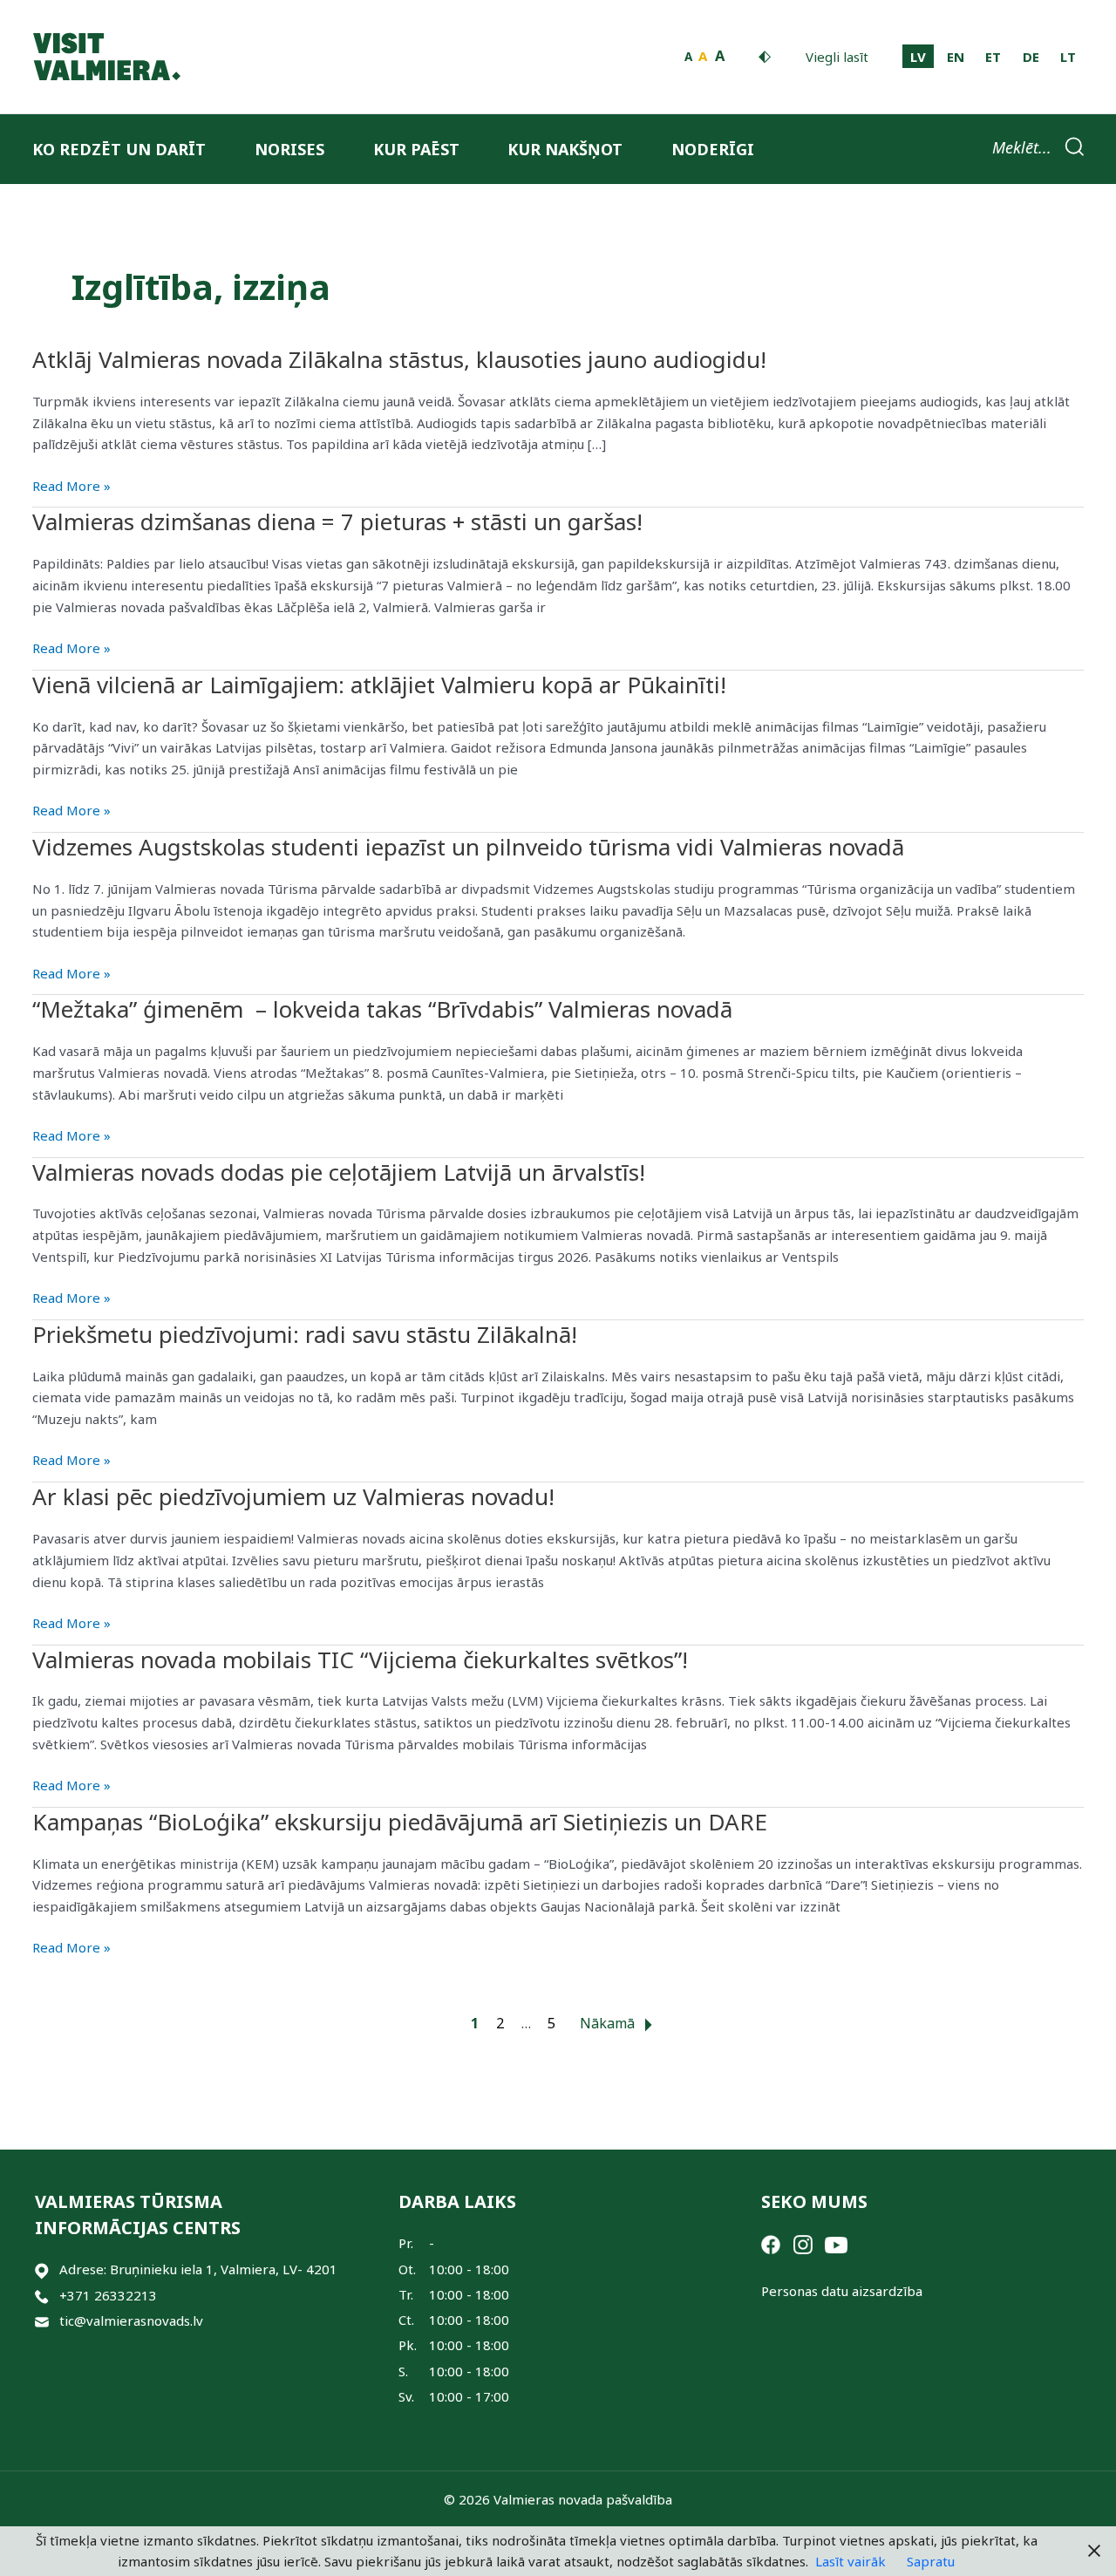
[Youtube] (836, 2243)
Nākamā (609, 2023)
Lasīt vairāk (851, 2561)
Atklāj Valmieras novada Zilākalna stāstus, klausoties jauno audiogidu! (399, 359)
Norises (289, 149)
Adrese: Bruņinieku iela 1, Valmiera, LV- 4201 (198, 2269)
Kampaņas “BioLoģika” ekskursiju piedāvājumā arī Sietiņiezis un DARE (400, 1822)
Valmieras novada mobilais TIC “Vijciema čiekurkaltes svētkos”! (360, 1659)
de (1031, 57)
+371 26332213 (108, 2295)
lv (918, 57)
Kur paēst (416, 149)
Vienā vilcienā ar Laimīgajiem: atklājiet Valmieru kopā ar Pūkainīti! (379, 685)
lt (1068, 57)
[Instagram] (803, 2243)
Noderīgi (713, 149)
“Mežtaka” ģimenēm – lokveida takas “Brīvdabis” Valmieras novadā (382, 1009)
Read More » (71, 487)
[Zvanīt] (42, 2296)
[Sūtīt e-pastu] (42, 2321)
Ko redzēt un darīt (119, 149)
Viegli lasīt (837, 57)
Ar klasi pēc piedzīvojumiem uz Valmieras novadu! (296, 1496)
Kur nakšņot (565, 149)
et (993, 57)
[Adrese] (42, 2269)
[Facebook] (771, 2243)
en (956, 57)
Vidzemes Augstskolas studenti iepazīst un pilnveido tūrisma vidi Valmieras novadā (468, 847)
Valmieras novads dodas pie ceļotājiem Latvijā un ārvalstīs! (339, 1172)
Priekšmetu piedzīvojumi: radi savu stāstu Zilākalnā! (305, 1334)
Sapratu (931, 2561)
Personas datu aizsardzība (842, 2291)
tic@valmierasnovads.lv (131, 2320)
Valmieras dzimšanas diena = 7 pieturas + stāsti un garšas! (337, 521)
